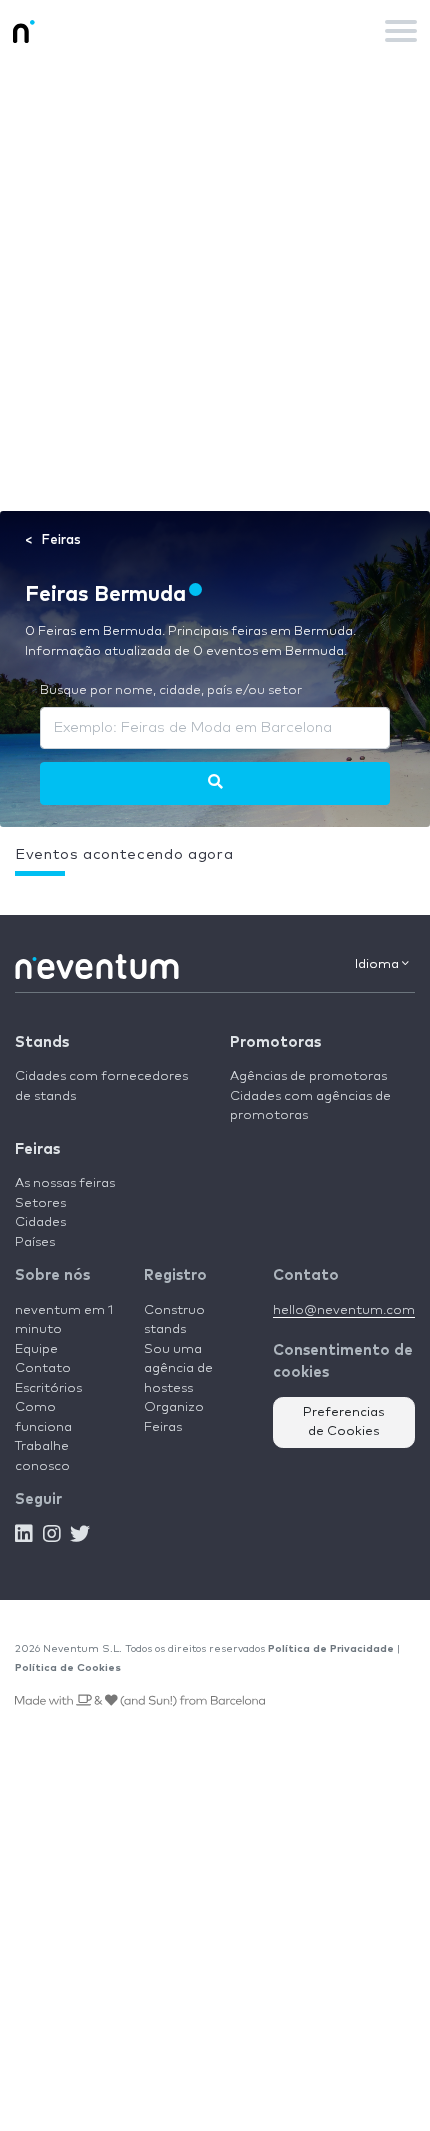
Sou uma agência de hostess (178, 1369)
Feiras (37, 1149)
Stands (42, 1042)
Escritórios (48, 1388)
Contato (43, 1368)
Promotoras (275, 1042)
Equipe (36, 1349)
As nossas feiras (65, 1183)
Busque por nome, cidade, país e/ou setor (171, 690)
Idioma (378, 964)
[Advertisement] (215, 286)
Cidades (40, 1222)
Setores (40, 1203)
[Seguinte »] (215, 783)
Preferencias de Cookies (344, 1422)
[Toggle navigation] (401, 31)
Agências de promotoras (308, 1076)
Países (35, 1242)
